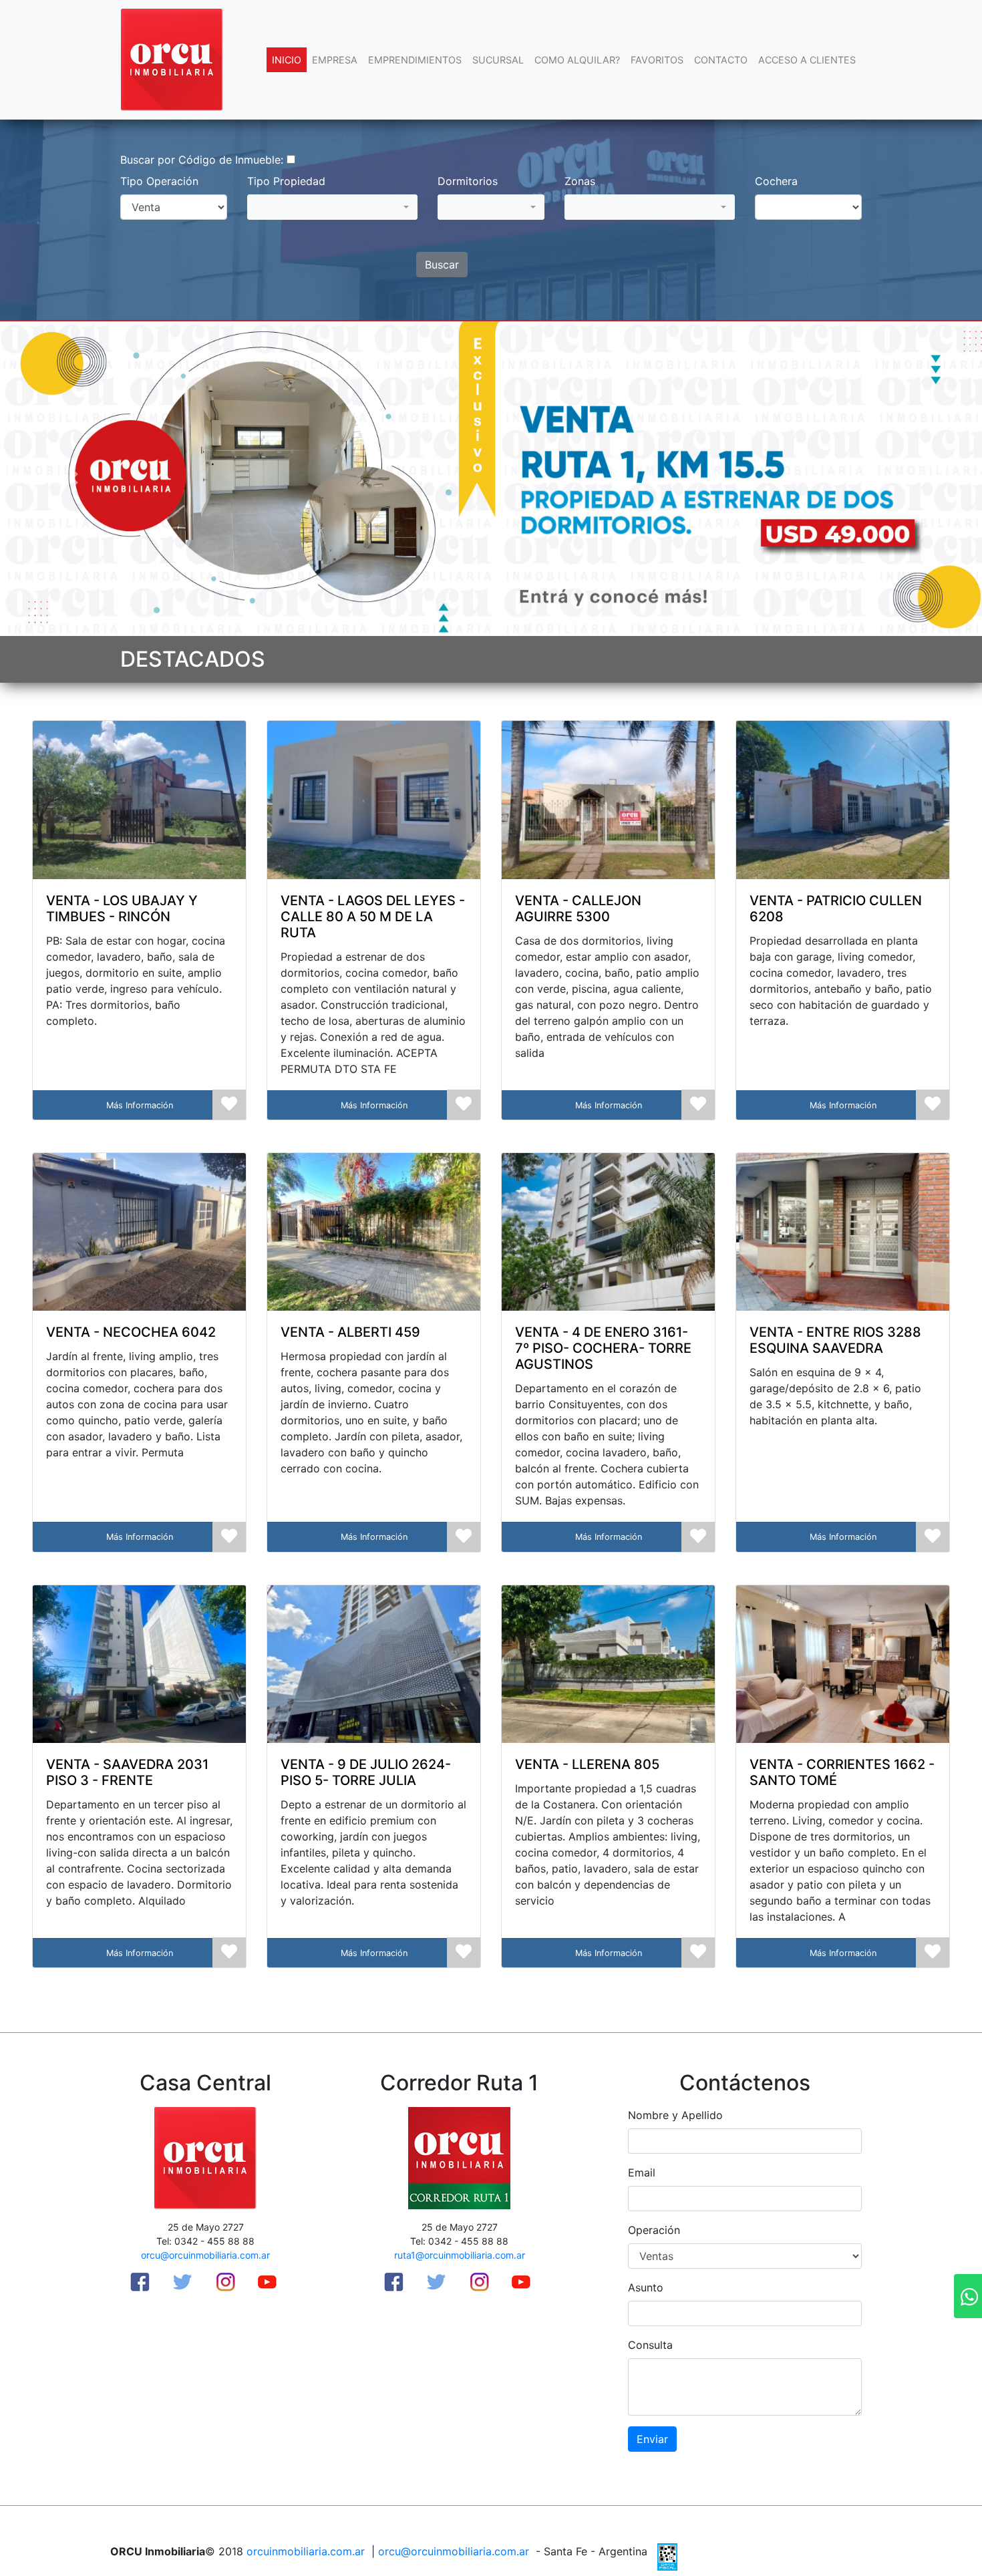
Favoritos (657, 60)
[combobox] (332, 207)
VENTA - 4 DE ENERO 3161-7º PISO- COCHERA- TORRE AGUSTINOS (603, 1348)
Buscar (442, 265)
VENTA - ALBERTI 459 (350, 1332)
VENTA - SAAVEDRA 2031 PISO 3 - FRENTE (127, 1772)
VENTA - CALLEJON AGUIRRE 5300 (578, 909)
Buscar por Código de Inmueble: (202, 160)
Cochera (776, 181)
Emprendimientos (415, 60)
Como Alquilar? (577, 60)
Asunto (646, 2287)
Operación (654, 2230)
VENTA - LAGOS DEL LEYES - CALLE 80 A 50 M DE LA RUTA (373, 917)
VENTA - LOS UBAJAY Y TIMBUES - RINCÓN (122, 909)
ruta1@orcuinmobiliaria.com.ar (460, 2255)
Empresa (335, 60)
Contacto (721, 60)
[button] (74, 479)
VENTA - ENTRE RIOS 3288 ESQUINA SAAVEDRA (835, 1340)
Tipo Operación (159, 181)
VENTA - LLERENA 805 (587, 1764)
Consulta (650, 2345)
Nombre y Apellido (675, 2115)
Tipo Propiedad (286, 181)
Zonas (580, 181)
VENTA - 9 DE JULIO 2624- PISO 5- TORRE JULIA (366, 1772)
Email (642, 2172)
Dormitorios (468, 181)
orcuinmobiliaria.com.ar (306, 2551)
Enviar (652, 2439)
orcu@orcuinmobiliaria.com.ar (205, 2255)
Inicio (287, 60)
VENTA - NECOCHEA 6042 (131, 1332)
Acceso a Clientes (807, 60)
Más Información (140, 1105)
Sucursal (498, 60)
